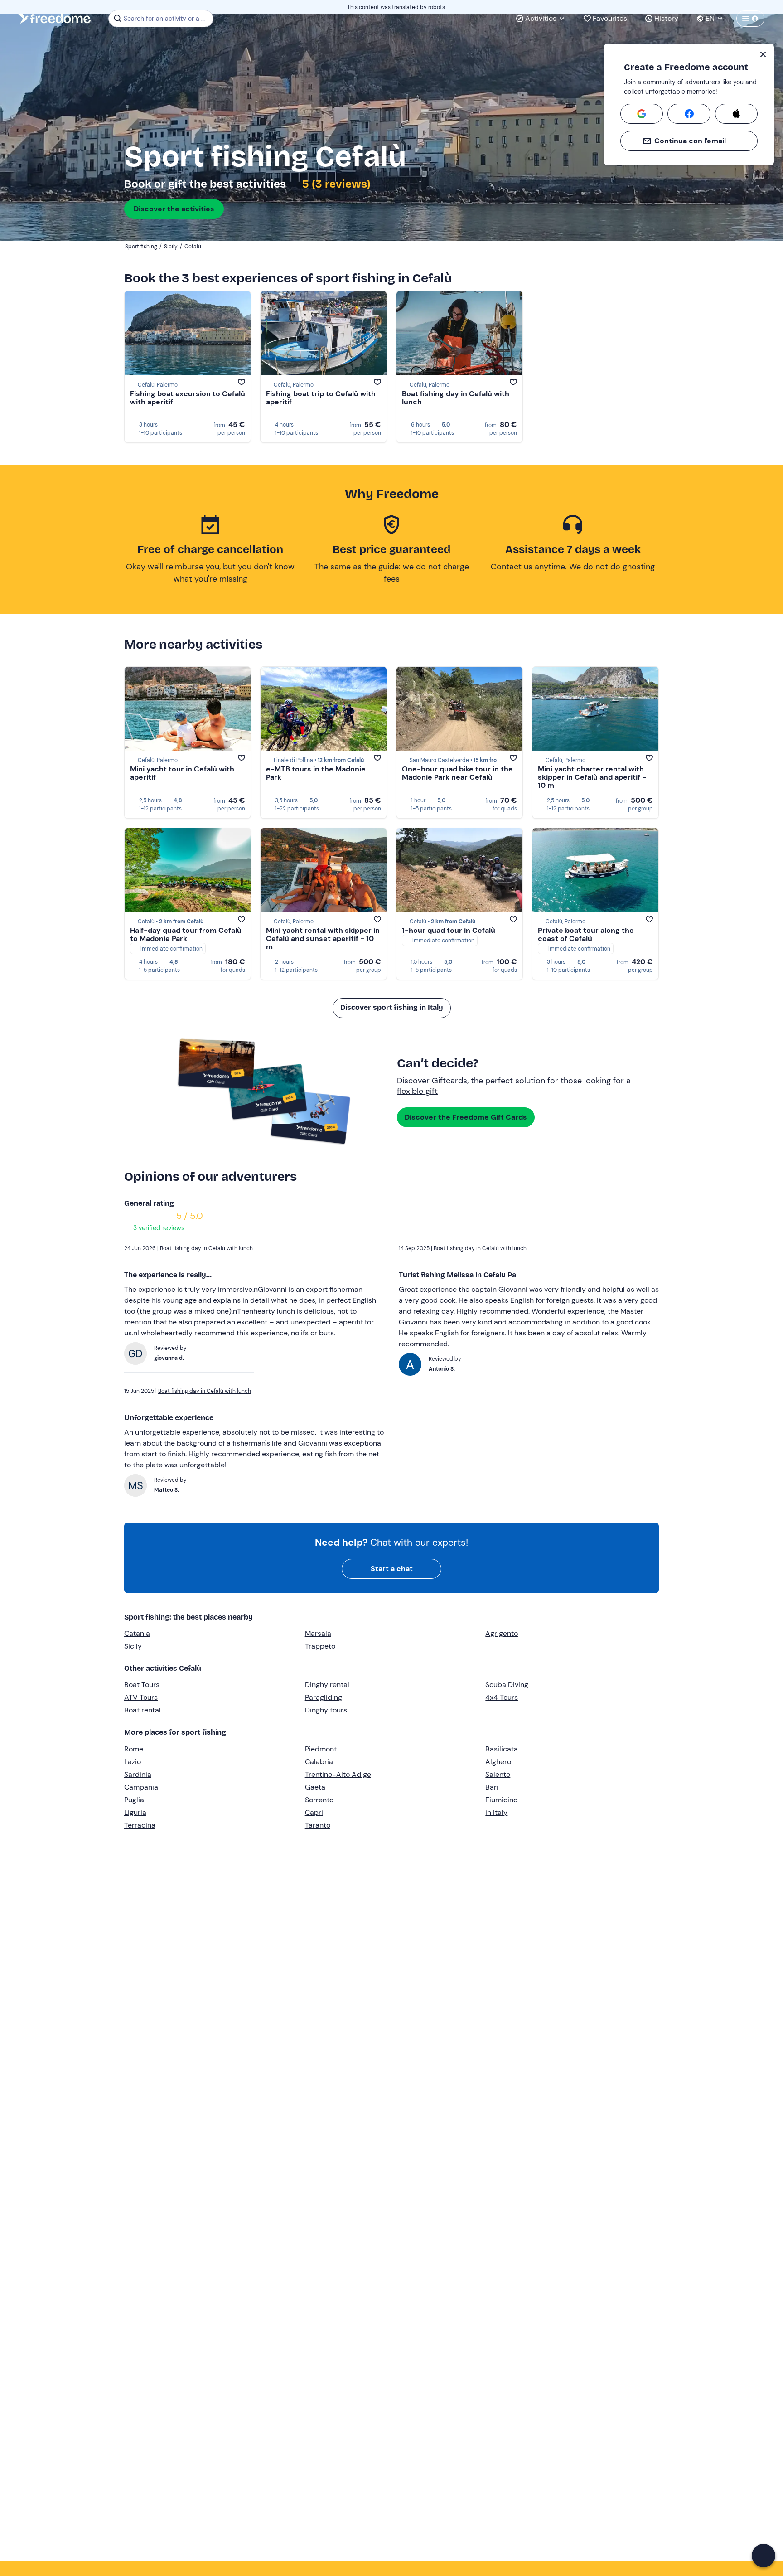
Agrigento (502, 1633)
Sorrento (319, 1800)
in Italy (496, 1812)
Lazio (133, 1762)
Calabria (319, 1762)
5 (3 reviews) (335, 184)
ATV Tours (141, 1697)
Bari (492, 1787)
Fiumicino (501, 1800)
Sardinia (138, 1774)
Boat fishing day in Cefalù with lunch (456, 398)
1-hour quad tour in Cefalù (449, 930)
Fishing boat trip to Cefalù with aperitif (321, 398)
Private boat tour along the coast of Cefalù (586, 934)
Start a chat (392, 1569)
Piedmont (321, 1749)
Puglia (134, 1800)
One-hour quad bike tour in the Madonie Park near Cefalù (457, 773)
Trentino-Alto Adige (338, 1774)
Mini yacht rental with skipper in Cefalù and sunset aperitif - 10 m (323, 939)
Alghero (498, 1762)
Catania (137, 1633)
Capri (314, 1812)
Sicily (133, 1646)
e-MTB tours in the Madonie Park (316, 773)
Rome (134, 1749)
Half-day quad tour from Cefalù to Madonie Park (186, 934)
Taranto (318, 1825)
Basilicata (502, 1749)
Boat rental (143, 1710)
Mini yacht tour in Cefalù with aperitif (182, 773)
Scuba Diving (507, 1685)
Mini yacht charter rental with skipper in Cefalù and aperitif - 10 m (592, 777)
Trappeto (320, 1646)
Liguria (135, 1812)
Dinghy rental (327, 1685)
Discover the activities (174, 209)
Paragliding (324, 1697)
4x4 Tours (502, 1697)
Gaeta (315, 1787)
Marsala (318, 1633)
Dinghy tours (326, 1710)
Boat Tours (142, 1685)
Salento (498, 1774)
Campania (141, 1787)
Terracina (140, 1825)
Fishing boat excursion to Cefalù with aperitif (188, 398)
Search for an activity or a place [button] (167, 19)
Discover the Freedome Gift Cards (466, 1117)
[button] (764, 2556)
